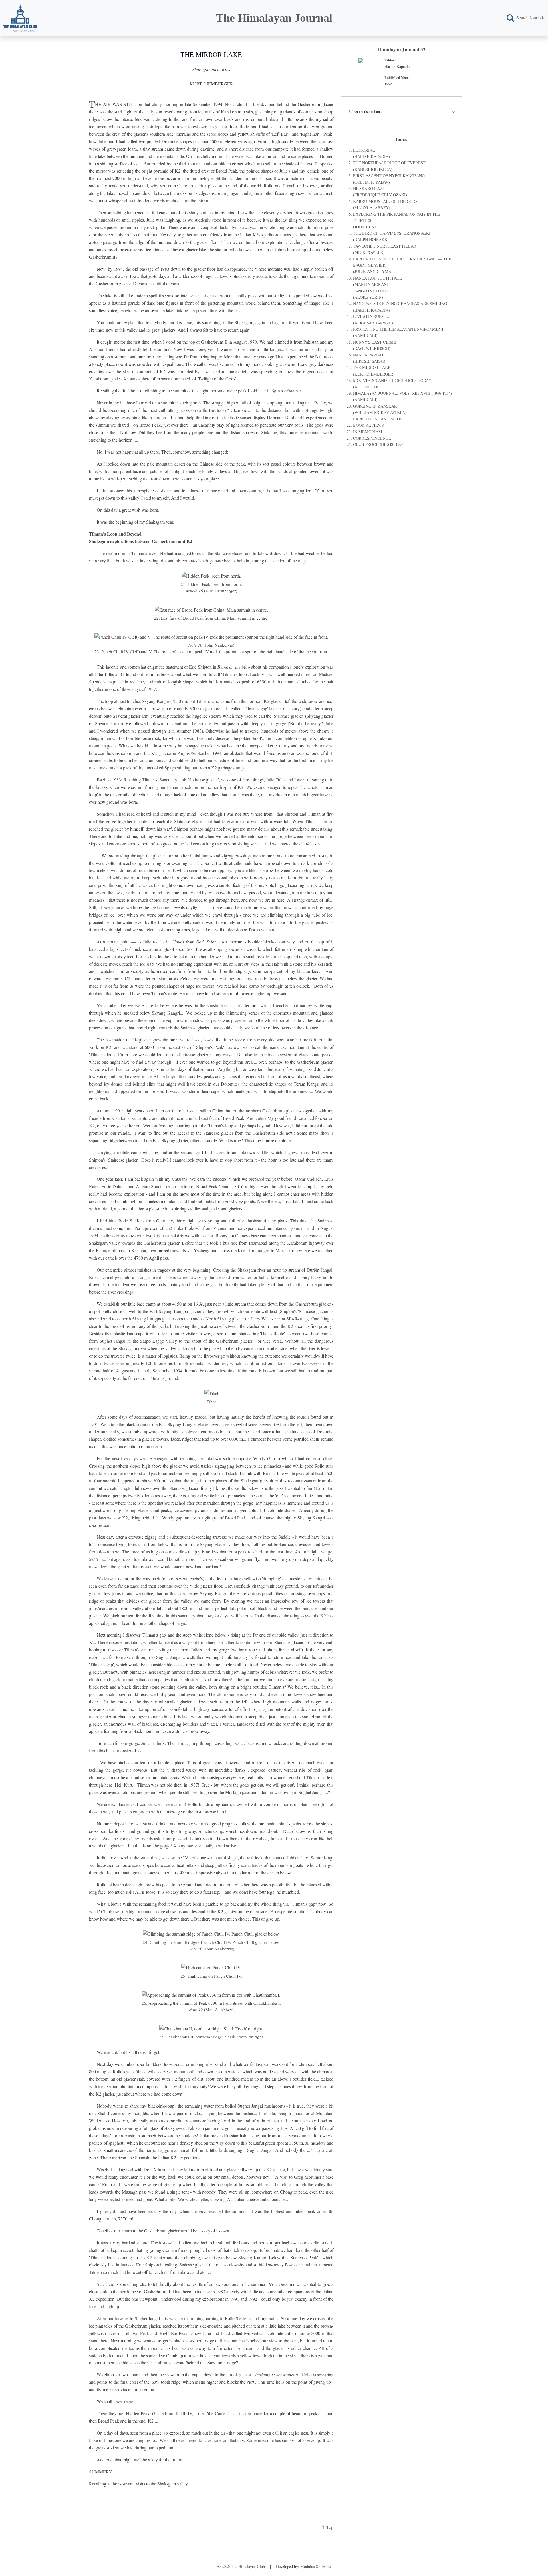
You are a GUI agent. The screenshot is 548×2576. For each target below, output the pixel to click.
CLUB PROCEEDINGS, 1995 (378, 444)
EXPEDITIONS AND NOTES (378, 419)
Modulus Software (315, 2566)
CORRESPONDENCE (372, 438)
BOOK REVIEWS (368, 425)
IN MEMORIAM (368, 432)
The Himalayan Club (248, 2566)
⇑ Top (327, 2527)
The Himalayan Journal (274, 18)
